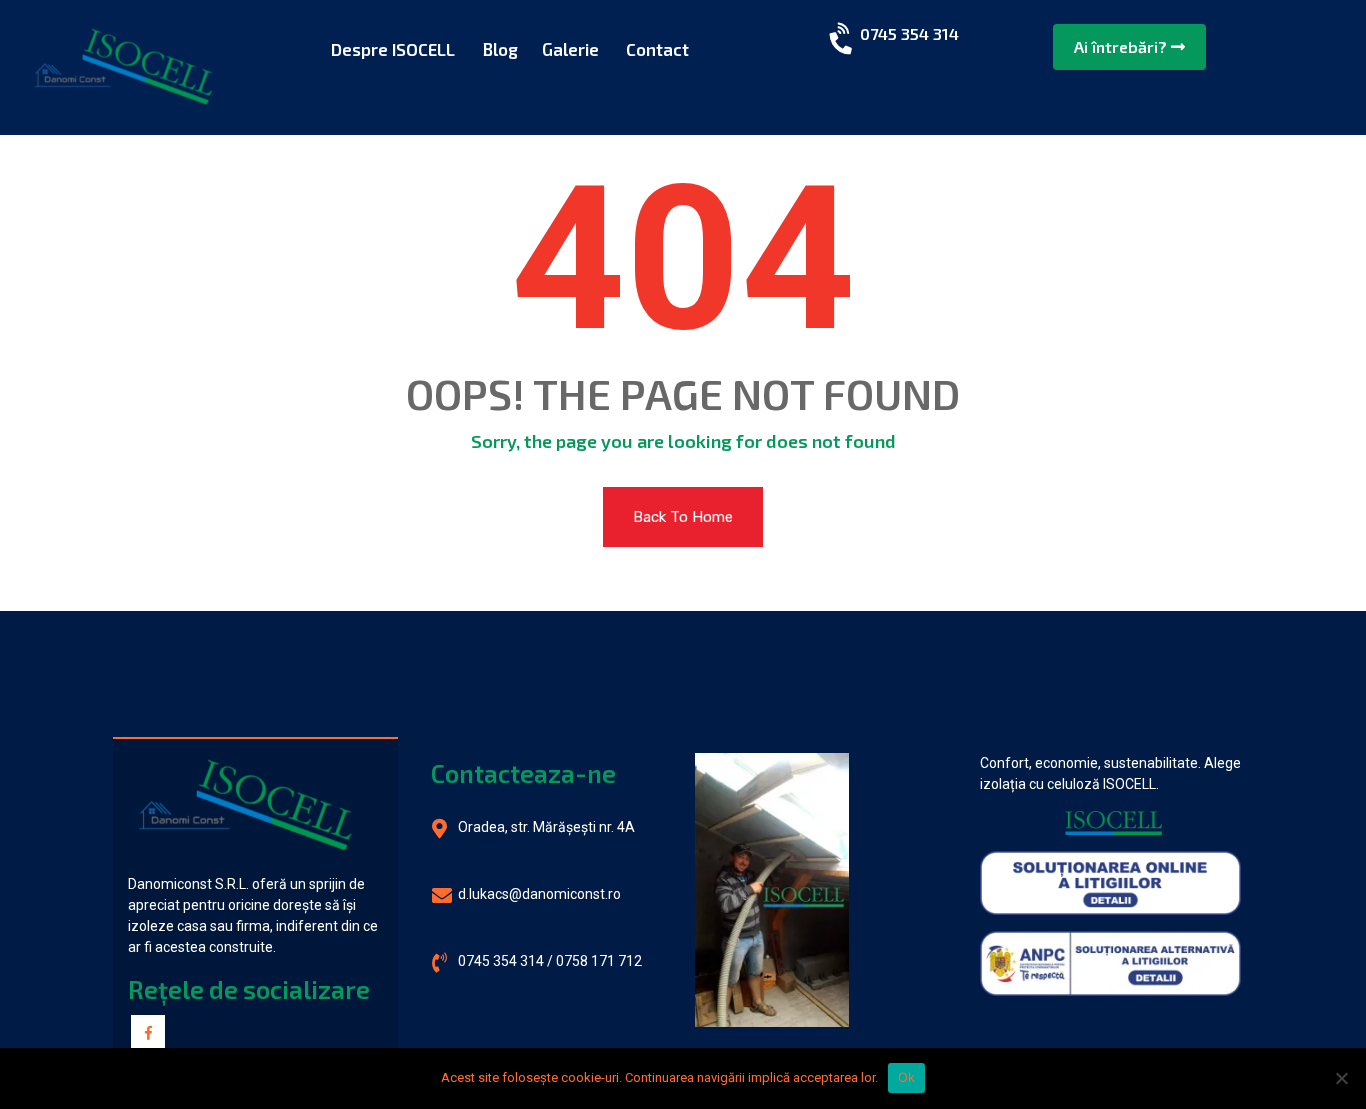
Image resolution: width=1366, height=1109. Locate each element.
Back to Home (683, 517)
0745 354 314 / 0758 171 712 (550, 961)
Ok (907, 1077)
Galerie (570, 49)
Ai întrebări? (1122, 46)
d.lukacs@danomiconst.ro (539, 894)
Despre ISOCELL (393, 49)
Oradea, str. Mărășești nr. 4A (546, 827)
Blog (500, 49)
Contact (657, 49)
